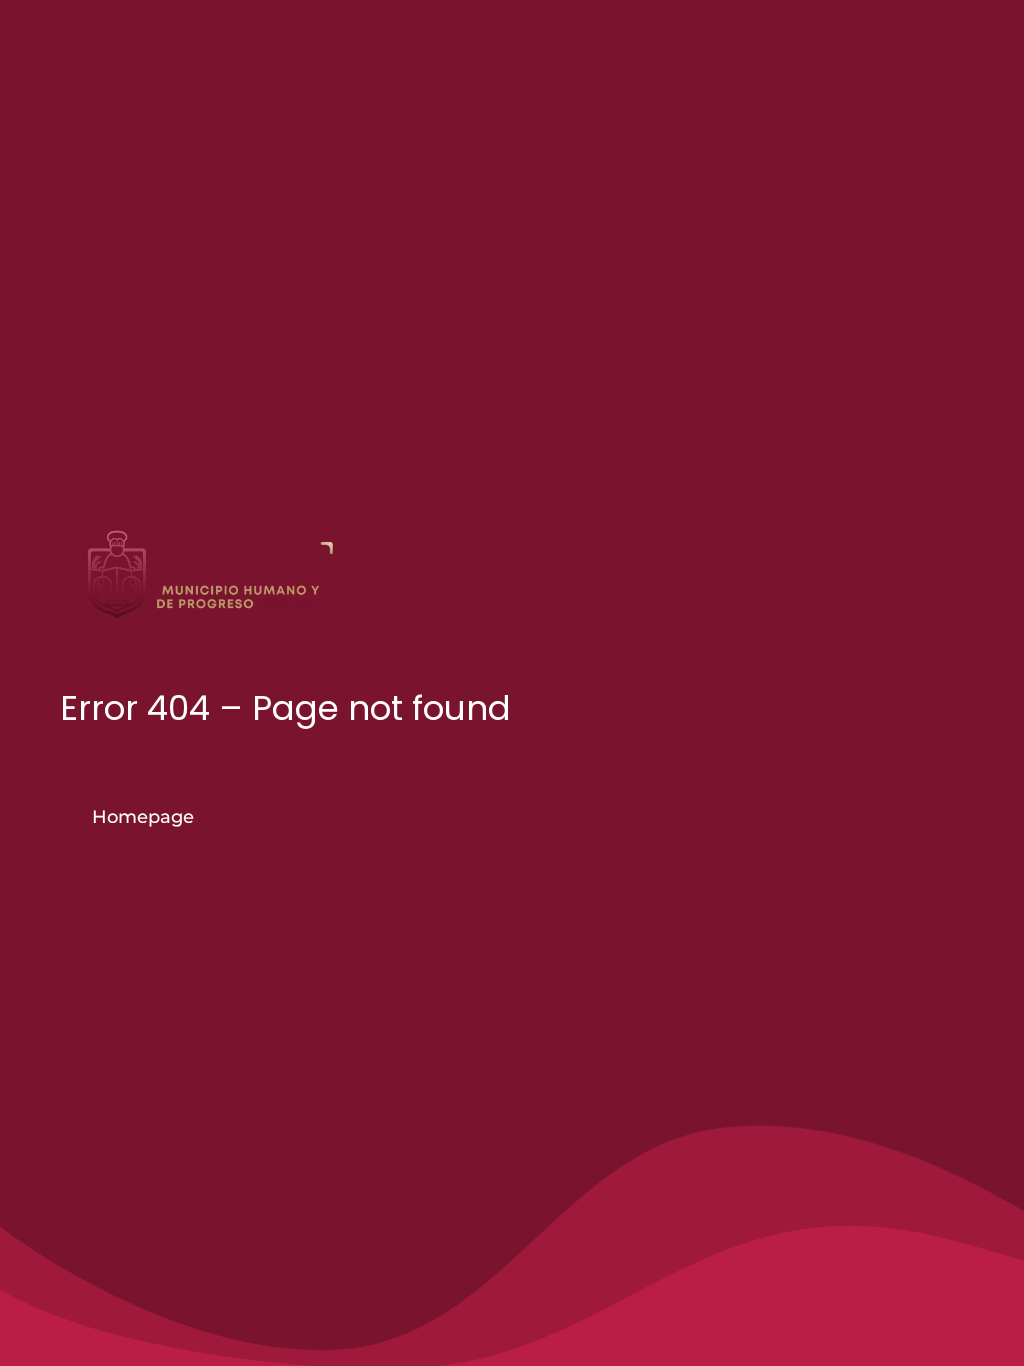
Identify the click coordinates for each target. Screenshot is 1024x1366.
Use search (315, 817)
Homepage (143, 817)
